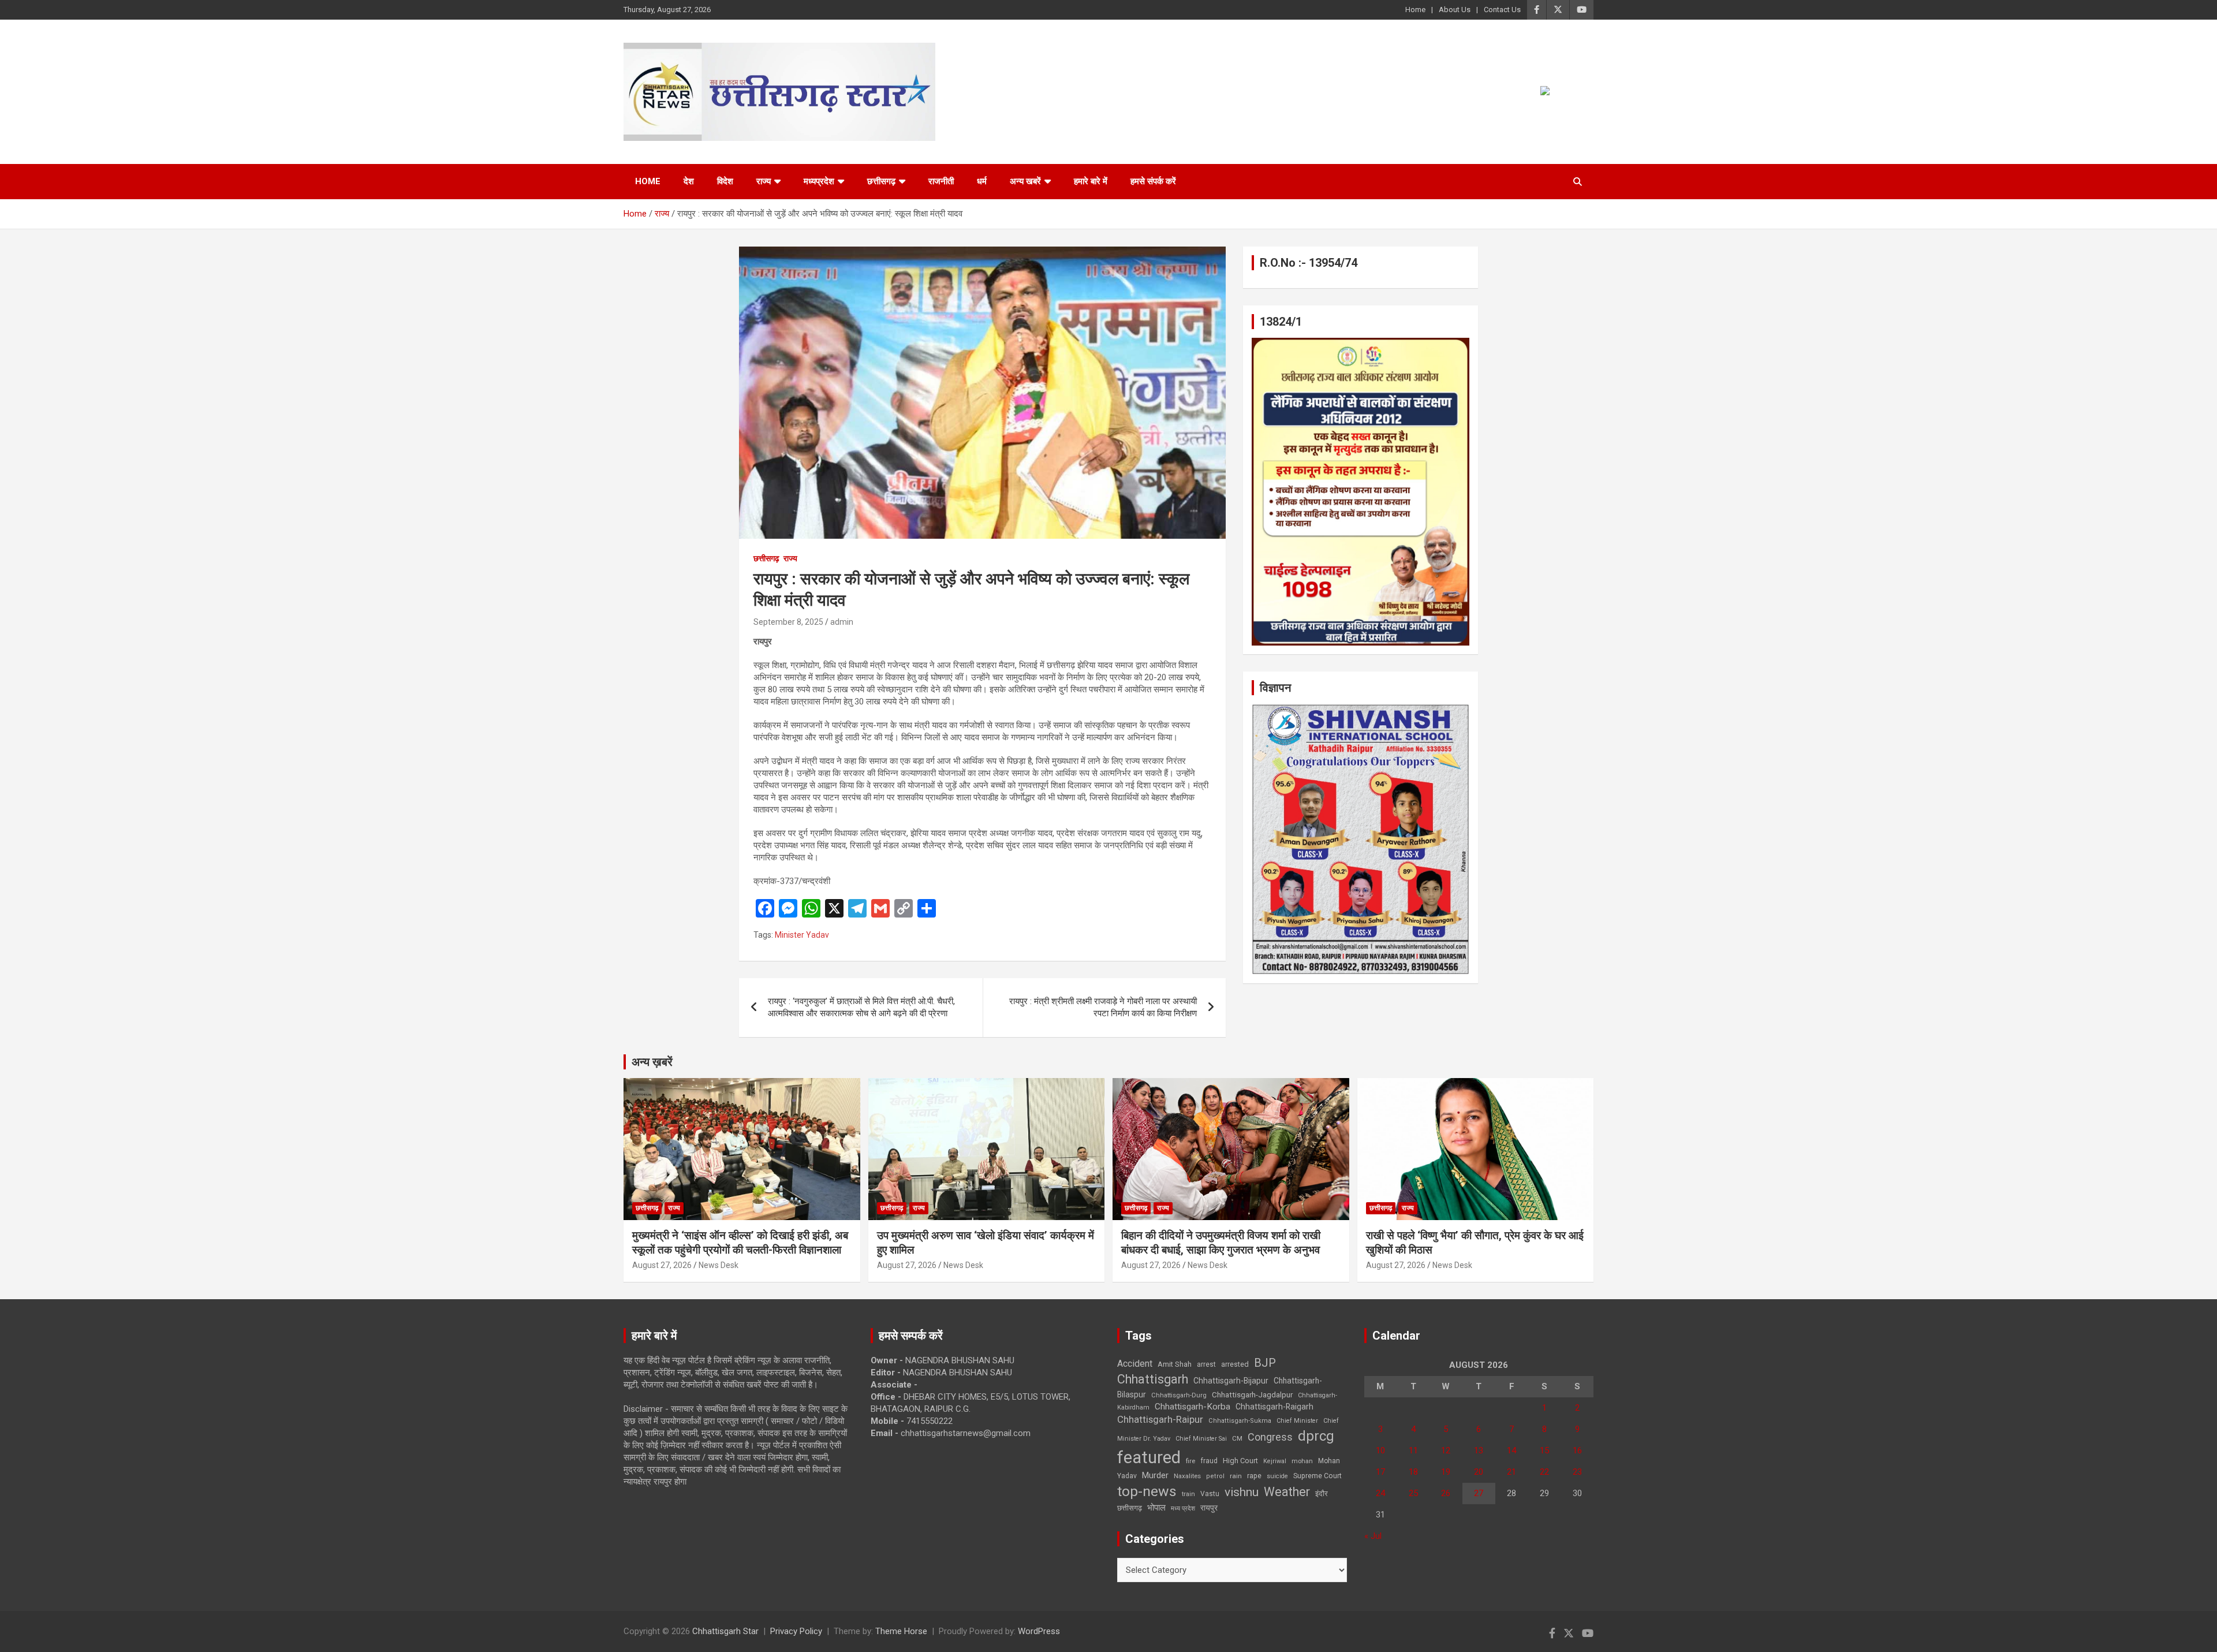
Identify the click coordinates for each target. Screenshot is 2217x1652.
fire (1190, 1461)
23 (1577, 1472)
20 (1479, 1472)
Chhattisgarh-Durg (1179, 1395)
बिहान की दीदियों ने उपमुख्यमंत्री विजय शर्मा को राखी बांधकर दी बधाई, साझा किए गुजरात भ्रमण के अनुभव (1221, 1243)
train (1188, 1494)
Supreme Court (1317, 1476)
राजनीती (941, 181)
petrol (1215, 1476)
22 (1544, 1472)
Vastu (1210, 1494)
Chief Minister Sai (1201, 1439)
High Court (1240, 1461)
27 (1479, 1493)
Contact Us (1502, 10)
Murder (1155, 1475)
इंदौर (1322, 1493)
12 (1446, 1450)
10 (1380, 1450)
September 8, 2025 (788, 622)
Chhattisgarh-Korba (1193, 1407)
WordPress (1039, 1631)
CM (1237, 1438)
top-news (1147, 1491)
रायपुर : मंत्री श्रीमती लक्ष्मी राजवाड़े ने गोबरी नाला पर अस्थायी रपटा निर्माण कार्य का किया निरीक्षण (1103, 1007)
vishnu (1242, 1492)
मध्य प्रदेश (1183, 1509)
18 (1413, 1472)
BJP (1265, 1363)
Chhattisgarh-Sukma (1240, 1421)
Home (1415, 10)
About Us (1455, 10)
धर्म (982, 181)
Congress (1270, 1437)
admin (842, 622)
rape (1254, 1476)
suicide (1277, 1476)
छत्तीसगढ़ (881, 181)
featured (1149, 1457)
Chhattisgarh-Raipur (1160, 1419)
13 (1479, 1450)
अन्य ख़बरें (652, 1062)
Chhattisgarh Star (725, 1631)
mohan (1302, 1461)
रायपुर (1209, 1508)
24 (1380, 1493)
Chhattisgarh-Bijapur (1231, 1381)
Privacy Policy (796, 1631)
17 (1380, 1472)
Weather (1287, 1492)
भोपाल (1156, 1508)
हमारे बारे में (1091, 181)
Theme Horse (901, 1631)
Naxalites (1187, 1476)
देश (689, 181)
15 (1544, 1450)
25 (1413, 1493)
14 (1511, 1450)
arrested (1235, 1364)
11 (1413, 1450)
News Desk (719, 1265)
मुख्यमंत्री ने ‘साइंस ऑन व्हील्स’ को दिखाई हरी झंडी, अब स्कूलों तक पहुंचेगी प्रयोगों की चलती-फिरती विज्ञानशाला (740, 1243)
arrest (1206, 1364)
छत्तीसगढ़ (1130, 1508)
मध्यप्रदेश (819, 181)
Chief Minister (1297, 1421)
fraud (1209, 1461)
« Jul (1373, 1536)
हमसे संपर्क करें (1153, 181)
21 (1511, 1472)
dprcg (1316, 1436)
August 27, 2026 (662, 1265)
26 (1446, 1493)
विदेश (725, 181)
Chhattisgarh (1153, 1379)
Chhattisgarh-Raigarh (1274, 1407)
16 (1577, 1450)
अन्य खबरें (1025, 181)
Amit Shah (1175, 1364)
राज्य (764, 181)
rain (1236, 1476)
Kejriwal (1275, 1461)
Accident (1135, 1364)
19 (1446, 1472)
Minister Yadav (802, 935)
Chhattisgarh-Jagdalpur (1252, 1394)
